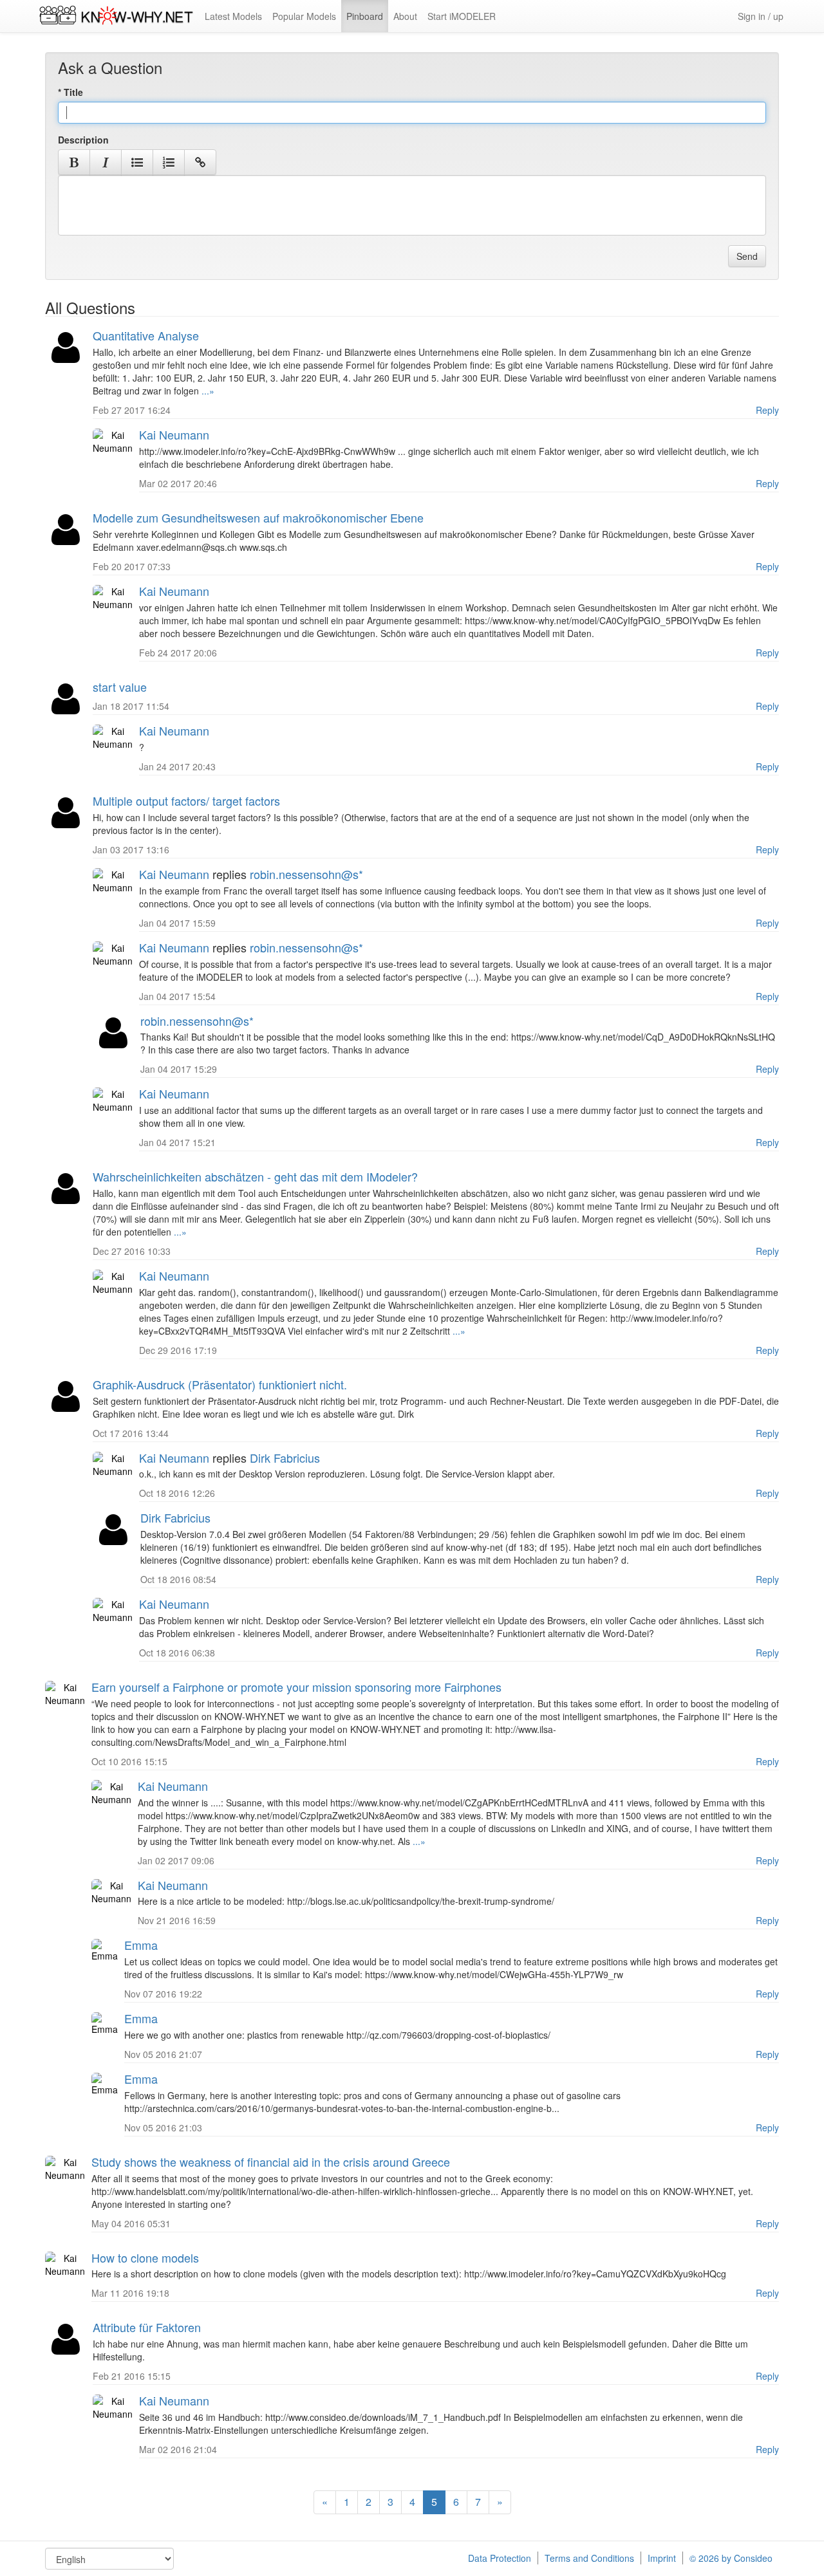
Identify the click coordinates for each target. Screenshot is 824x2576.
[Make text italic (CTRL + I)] (106, 162)
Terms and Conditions (589, 2558)
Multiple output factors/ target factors (186, 801)
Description (83, 140)
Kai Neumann (174, 434)
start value (120, 687)
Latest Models (233, 16)
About (405, 16)
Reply (767, 410)
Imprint (662, 2558)
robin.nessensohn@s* (306, 874)
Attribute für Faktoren (147, 2327)
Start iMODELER (462, 16)
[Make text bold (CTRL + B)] (74, 162)
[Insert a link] (200, 162)
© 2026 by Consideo (731, 2558)
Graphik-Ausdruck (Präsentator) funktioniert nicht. (220, 1384)
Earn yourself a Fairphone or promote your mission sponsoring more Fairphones (296, 1687)
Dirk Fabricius (285, 1458)
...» (207, 391)
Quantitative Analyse (146, 335)
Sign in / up (761, 16)
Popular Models (304, 16)
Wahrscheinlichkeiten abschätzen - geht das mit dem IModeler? (255, 1176)
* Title (70, 92)
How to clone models (145, 2257)
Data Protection (500, 2558)
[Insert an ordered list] (169, 162)
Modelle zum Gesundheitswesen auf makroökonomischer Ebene (258, 517)
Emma (141, 1945)
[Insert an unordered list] (137, 162)
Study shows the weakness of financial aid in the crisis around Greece (271, 2162)
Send (747, 256)
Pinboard (365, 16)
